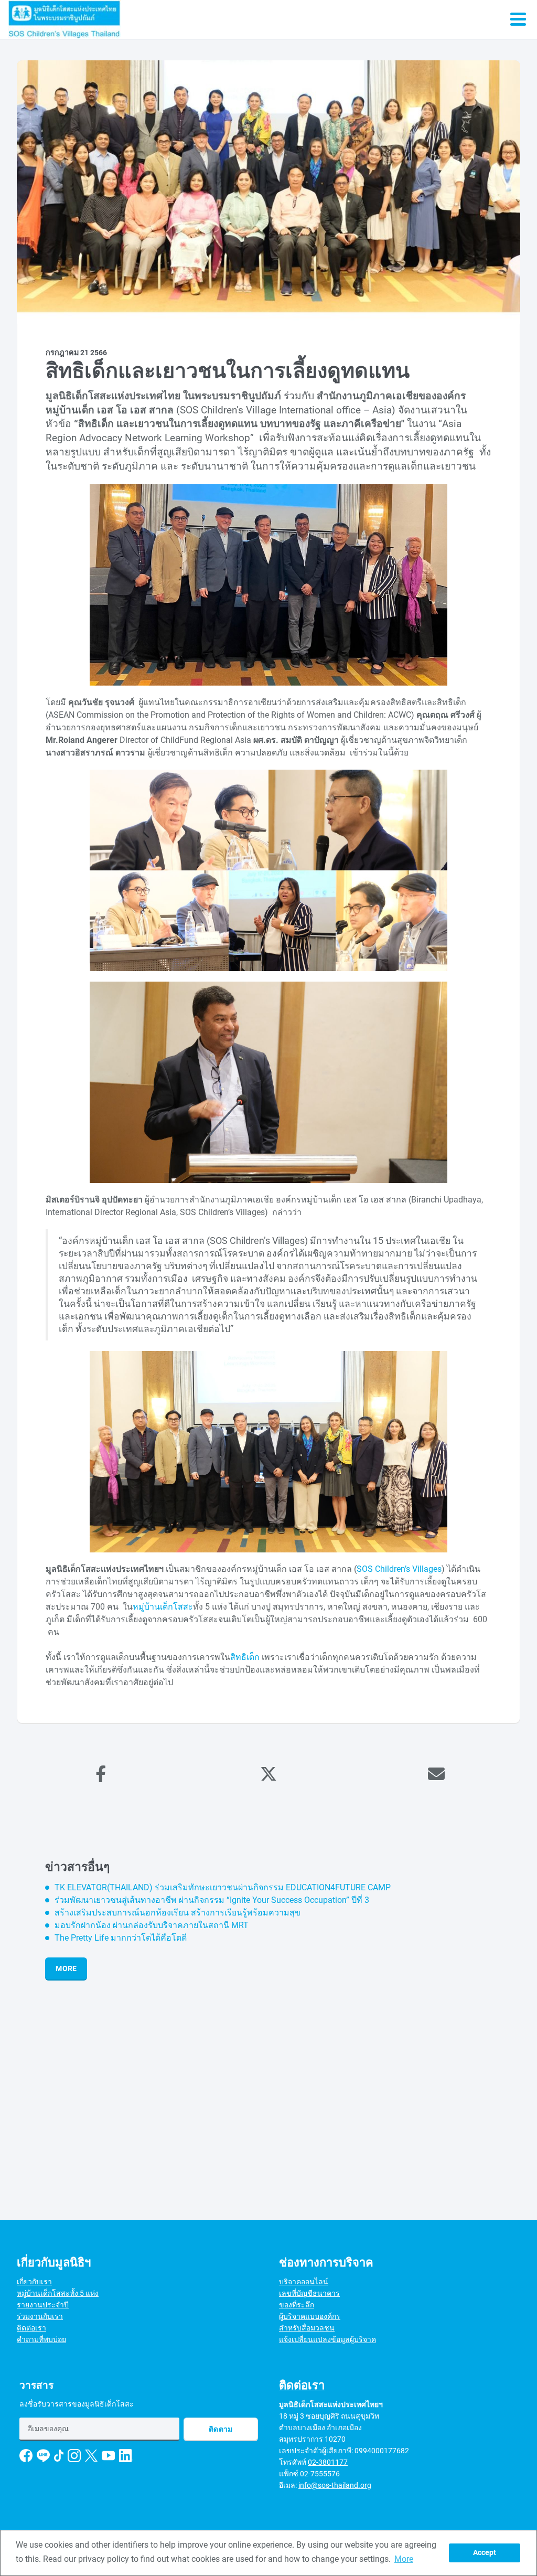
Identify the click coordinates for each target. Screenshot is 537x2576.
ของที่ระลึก (297, 2305)
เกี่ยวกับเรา (34, 2282)
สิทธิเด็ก (245, 1657)
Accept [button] (485, 2553)
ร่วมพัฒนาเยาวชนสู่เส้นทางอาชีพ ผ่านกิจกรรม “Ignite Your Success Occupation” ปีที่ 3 (212, 1900)
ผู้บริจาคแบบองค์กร (310, 2316)
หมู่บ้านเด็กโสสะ (163, 1607)
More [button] (404, 2559)
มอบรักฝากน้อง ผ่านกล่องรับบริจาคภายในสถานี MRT (152, 1925)
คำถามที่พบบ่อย (41, 2339)
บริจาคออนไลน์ (304, 2282)
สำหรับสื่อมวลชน (307, 2328)
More (66, 1968)
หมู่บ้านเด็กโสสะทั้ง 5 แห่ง (58, 2293)
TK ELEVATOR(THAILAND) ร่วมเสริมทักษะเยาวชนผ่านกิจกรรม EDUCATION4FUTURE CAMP (223, 1887)
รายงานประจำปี (43, 2305)
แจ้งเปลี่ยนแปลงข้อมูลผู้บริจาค (327, 2339)
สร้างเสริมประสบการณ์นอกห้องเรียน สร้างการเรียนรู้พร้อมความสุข (178, 1913)
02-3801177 (328, 2462)
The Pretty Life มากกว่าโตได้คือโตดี (121, 1938)
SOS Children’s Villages (399, 1569)
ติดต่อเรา (31, 2328)
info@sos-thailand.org (335, 2485)
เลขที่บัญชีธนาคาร (309, 2293)
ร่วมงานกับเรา (40, 2316)
